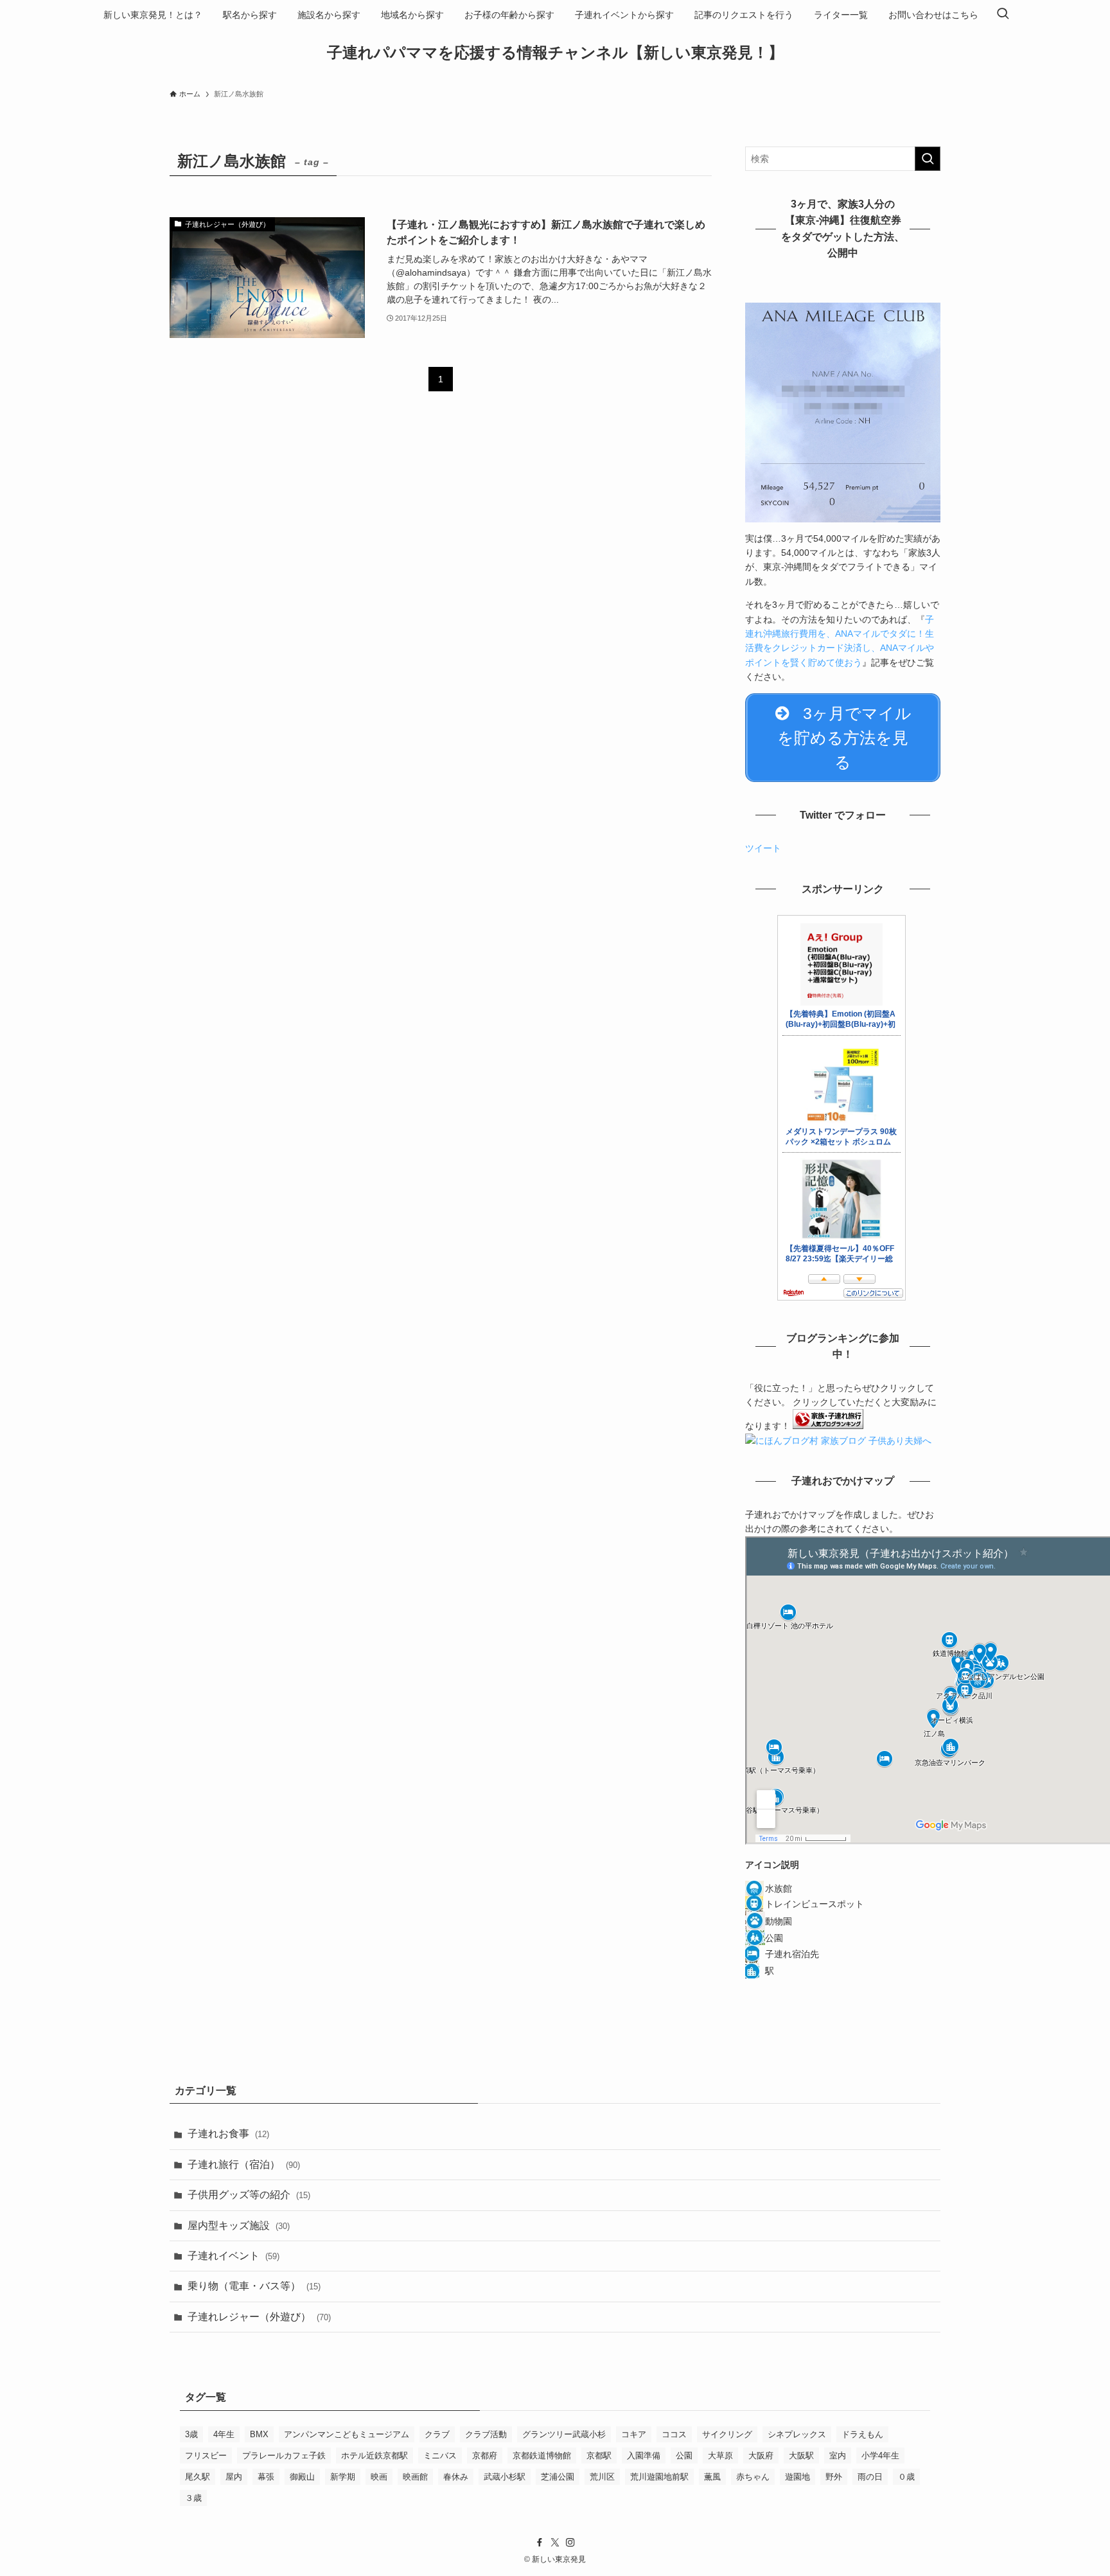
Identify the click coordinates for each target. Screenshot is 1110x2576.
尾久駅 (198, 2477)
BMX (259, 2434)
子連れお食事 (228, 2134)
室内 (838, 2456)
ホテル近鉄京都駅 (374, 2456)
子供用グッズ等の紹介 (249, 2195)
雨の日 (870, 2477)
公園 (684, 2456)
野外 (834, 2477)
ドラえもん (862, 2434)
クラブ (437, 2434)
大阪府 (761, 2456)
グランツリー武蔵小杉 (564, 2434)
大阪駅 (801, 2456)
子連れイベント (233, 2256)
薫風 (712, 2477)
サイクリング (727, 2434)
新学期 (343, 2477)
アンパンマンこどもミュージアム (347, 2434)
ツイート (763, 848)
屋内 (234, 2477)
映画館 (415, 2477)
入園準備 (644, 2456)
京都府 (485, 2456)
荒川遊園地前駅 (659, 2477)
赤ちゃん (753, 2477)
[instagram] (570, 2543)
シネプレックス (797, 2434)
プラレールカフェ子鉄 (284, 2456)
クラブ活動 (486, 2434)
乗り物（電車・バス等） (254, 2286)
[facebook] (540, 2543)
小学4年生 (880, 2456)
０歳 (906, 2477)
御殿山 (302, 2477)
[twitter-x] (555, 2543)
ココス (674, 2434)
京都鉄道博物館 (542, 2456)
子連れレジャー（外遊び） (259, 2317)
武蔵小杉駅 (505, 2477)
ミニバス (440, 2456)
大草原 (720, 2456)
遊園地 (797, 2477)
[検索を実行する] (928, 159)
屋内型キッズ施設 (239, 2225)
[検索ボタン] (1003, 15)
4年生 (224, 2434)
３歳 (193, 2498)
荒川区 (602, 2477)
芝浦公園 (558, 2477)
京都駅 (599, 2456)
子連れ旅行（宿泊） (244, 2164)
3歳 (191, 2434)
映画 (379, 2477)
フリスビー (206, 2456)
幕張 (266, 2477)
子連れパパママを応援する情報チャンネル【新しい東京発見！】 (555, 53)
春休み (456, 2477)
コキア (634, 2434)
